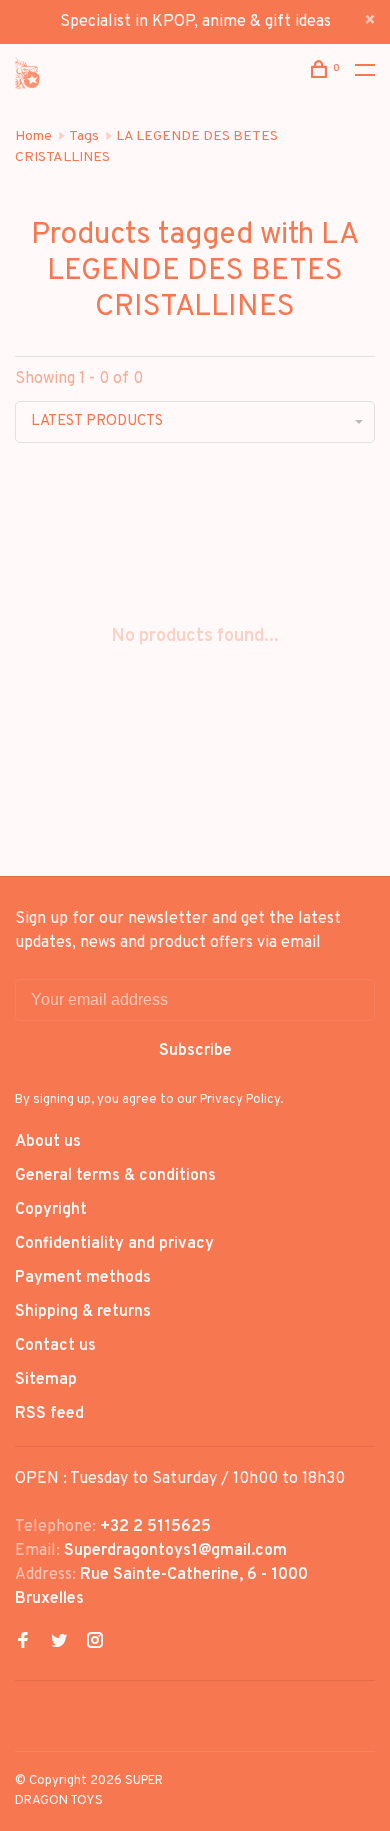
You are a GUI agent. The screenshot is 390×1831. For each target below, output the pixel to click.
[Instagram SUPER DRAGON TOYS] (95, 1643)
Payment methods (83, 1278)
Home (33, 136)
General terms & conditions (115, 1176)
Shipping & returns (83, 1312)
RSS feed (49, 1414)
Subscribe (195, 1051)
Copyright (51, 1210)
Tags (84, 136)
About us (48, 1142)
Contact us (55, 1346)
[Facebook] (23, 1643)
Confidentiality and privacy (114, 1244)
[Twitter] (59, 1643)
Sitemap (46, 1380)
